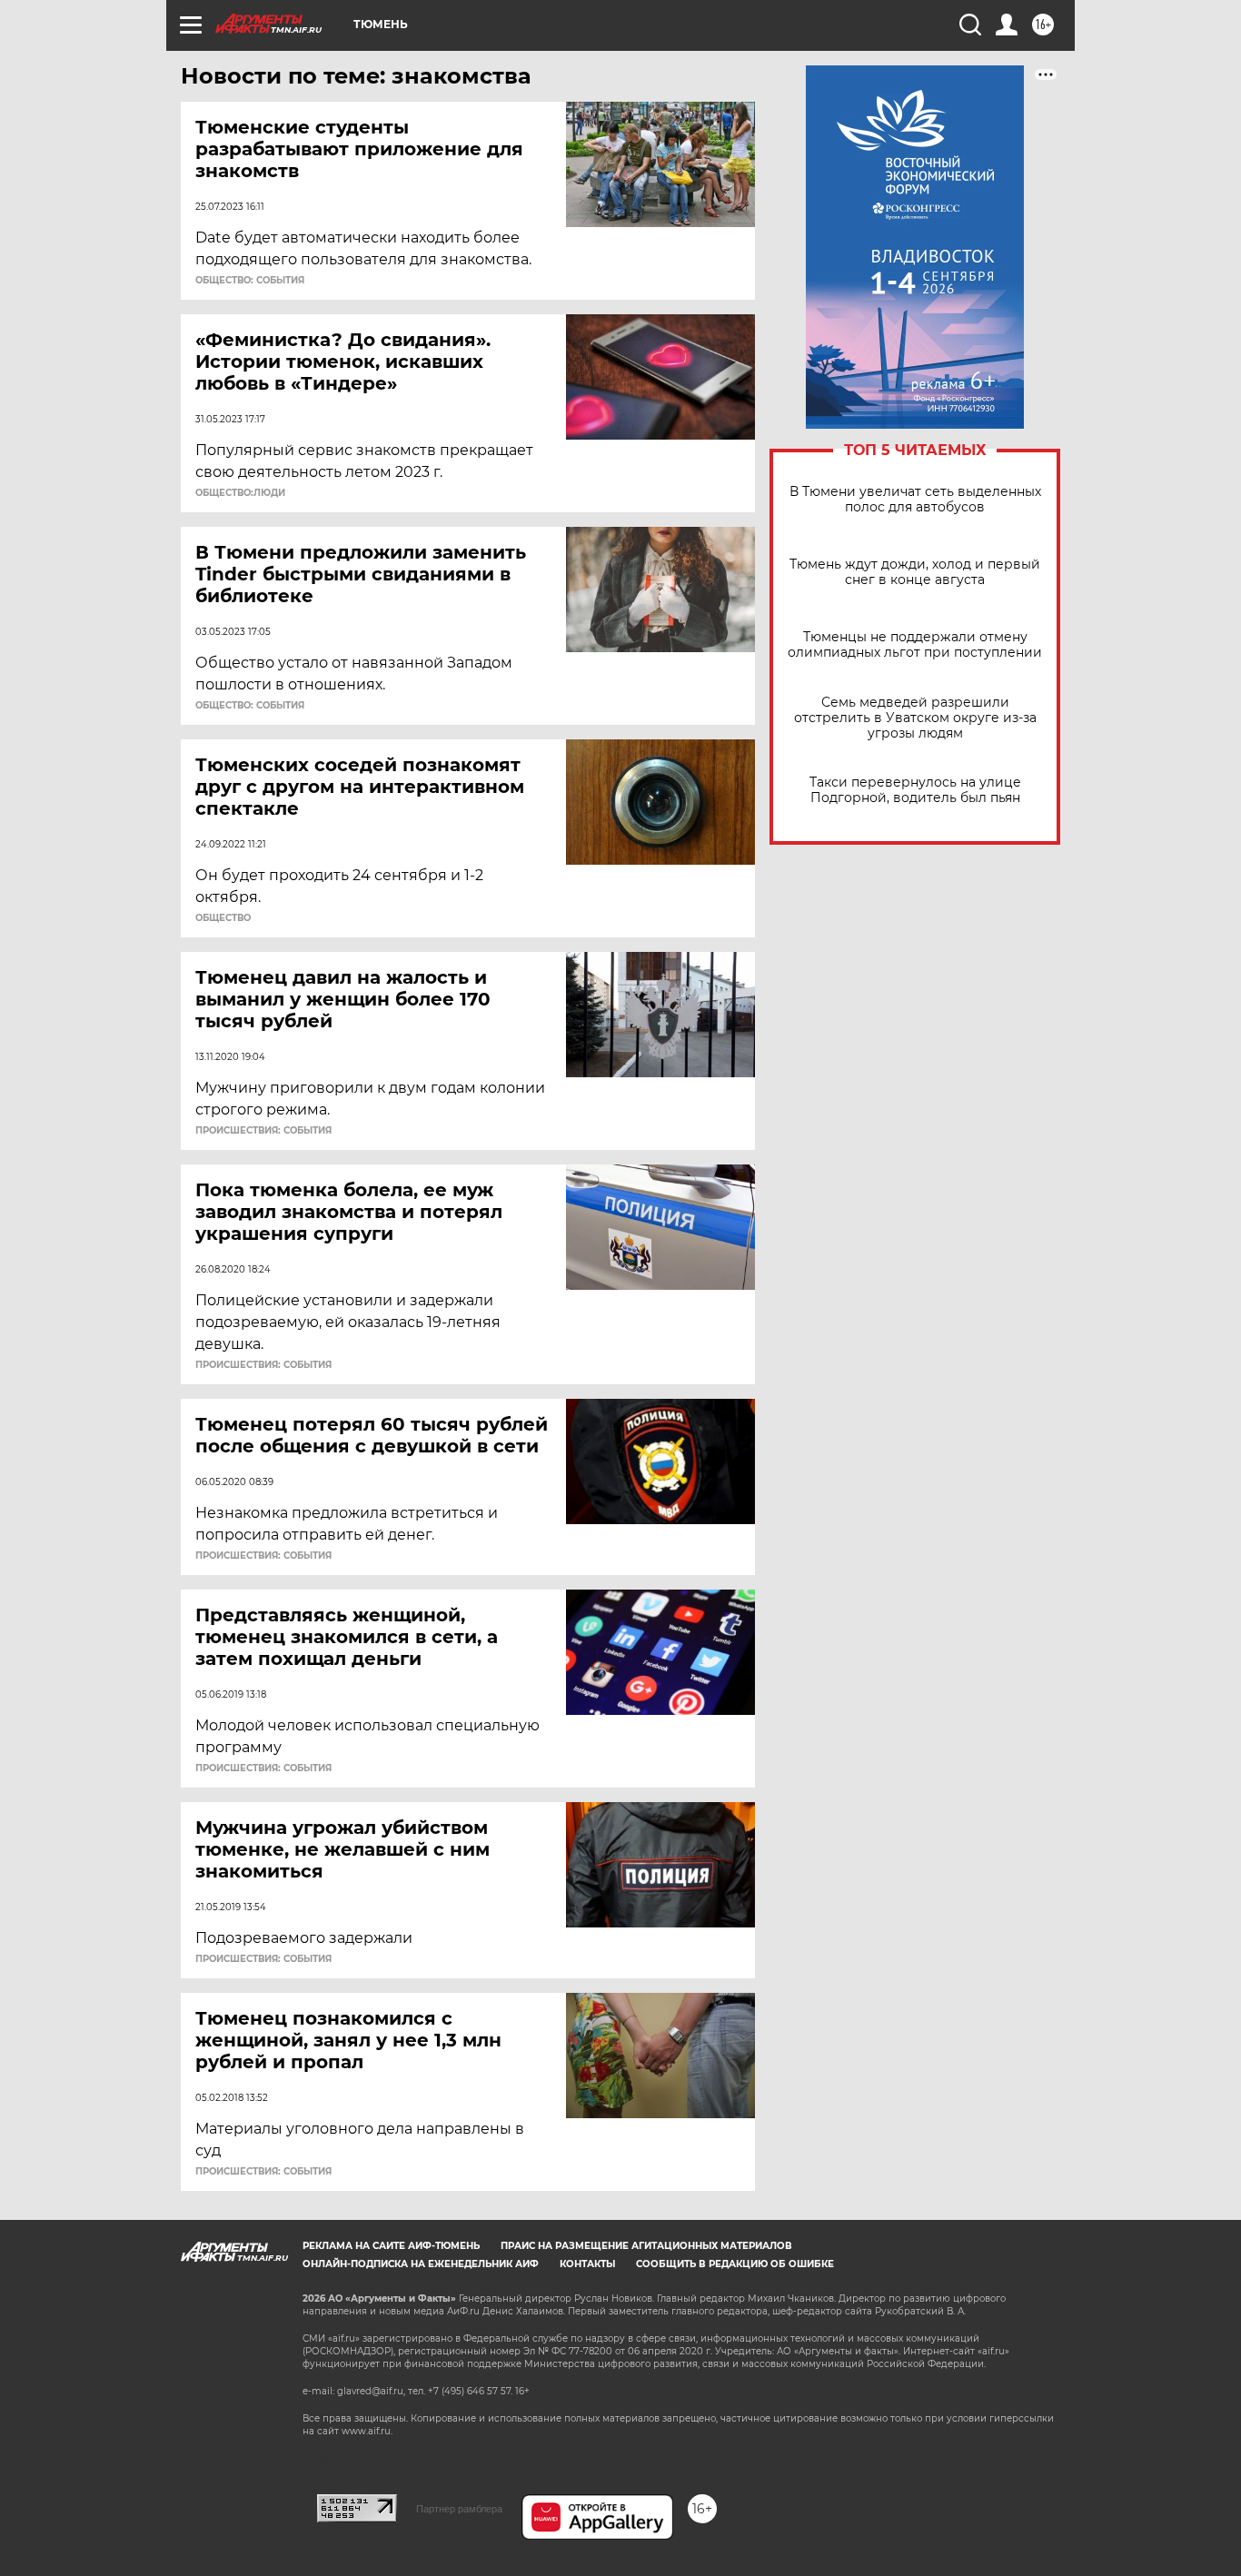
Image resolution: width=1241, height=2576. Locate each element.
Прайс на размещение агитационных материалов (646, 2246)
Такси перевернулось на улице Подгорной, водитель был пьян (915, 790)
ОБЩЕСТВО (223, 918)
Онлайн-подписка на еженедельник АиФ (421, 2264)
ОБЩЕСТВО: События (250, 281)
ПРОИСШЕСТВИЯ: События (263, 1131)
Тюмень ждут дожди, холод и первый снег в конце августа (915, 572)
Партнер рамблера (459, 2509)
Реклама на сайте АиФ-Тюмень (391, 2246)
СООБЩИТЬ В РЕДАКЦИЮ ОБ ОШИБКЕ (735, 2264)
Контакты (587, 2264)
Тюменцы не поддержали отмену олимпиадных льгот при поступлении (915, 645)
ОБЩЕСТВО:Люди (240, 493)
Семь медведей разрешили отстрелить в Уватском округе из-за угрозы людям (915, 718)
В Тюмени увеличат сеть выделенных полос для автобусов (915, 500)
